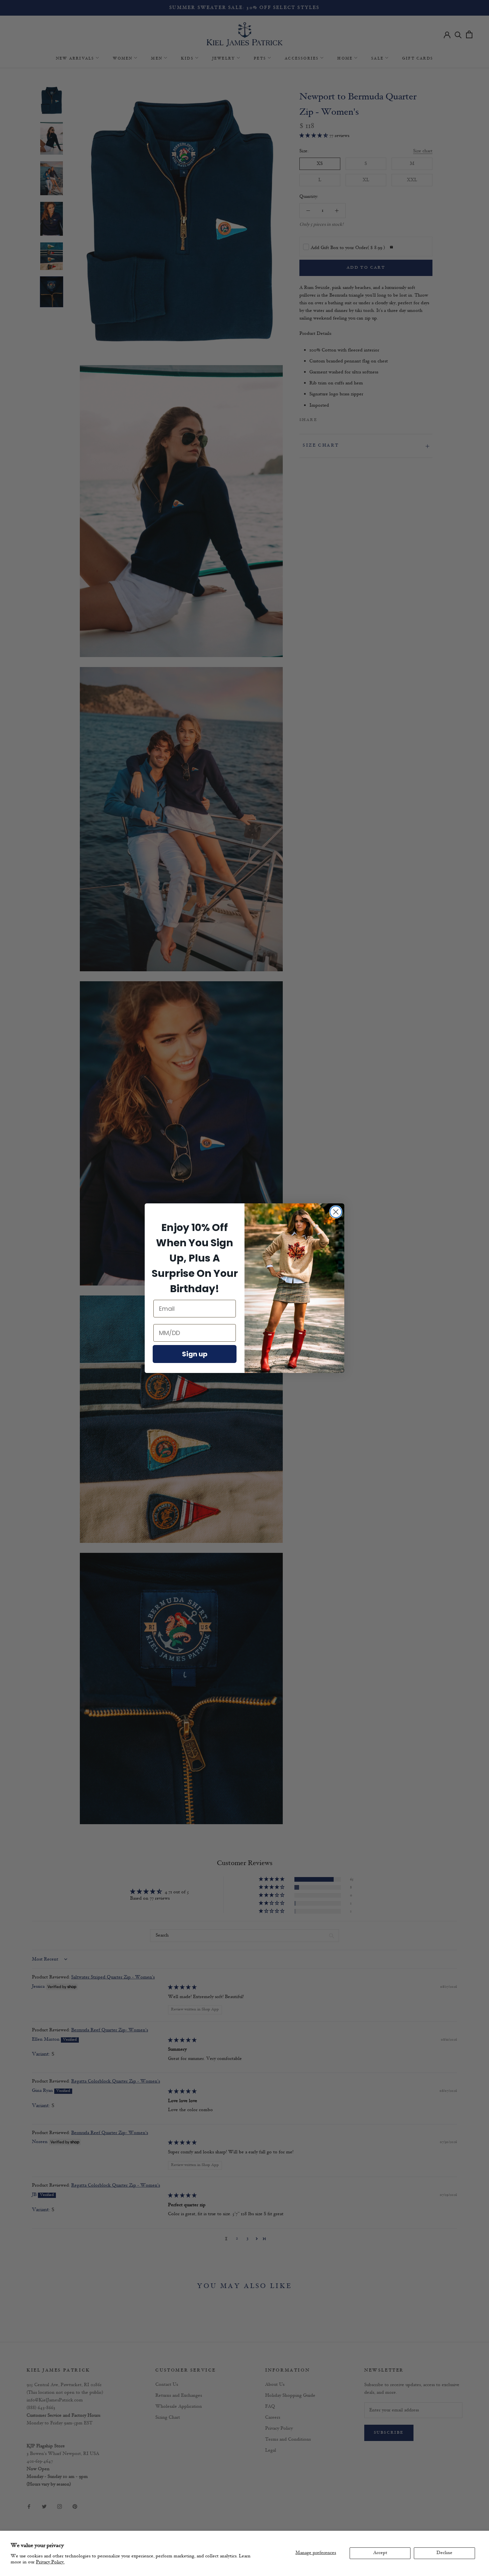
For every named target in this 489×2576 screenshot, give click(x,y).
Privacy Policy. (50, 2562)
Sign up (195, 1354)
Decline (444, 2553)
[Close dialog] (336, 1212)
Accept (380, 2553)
